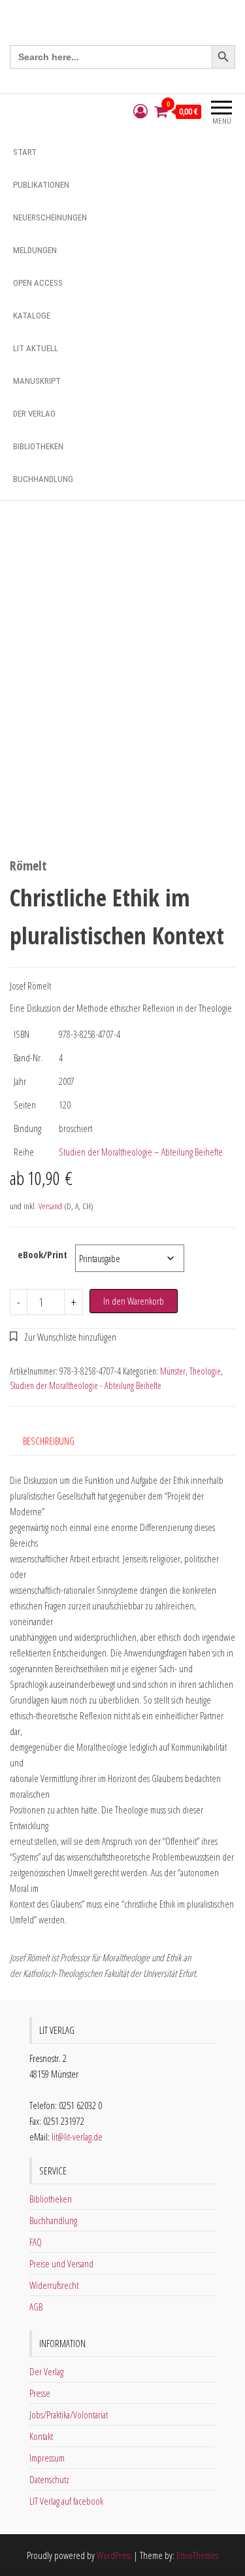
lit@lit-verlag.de (77, 2137)
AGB (36, 2307)
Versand (50, 1206)
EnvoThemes (197, 2555)
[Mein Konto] (140, 112)
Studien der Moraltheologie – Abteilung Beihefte (141, 1152)
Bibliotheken (38, 446)
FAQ (36, 2242)
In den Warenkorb (134, 1301)
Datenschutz (49, 2479)
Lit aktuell (36, 348)
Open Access (38, 283)
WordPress (114, 2555)
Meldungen (35, 250)
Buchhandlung (43, 479)
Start (25, 152)
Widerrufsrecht (54, 2285)
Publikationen (41, 185)
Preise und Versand (61, 2263)
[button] (63, 1337)
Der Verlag (34, 414)
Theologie (205, 1371)
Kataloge (32, 316)
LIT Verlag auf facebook (66, 2501)
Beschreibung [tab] (49, 1441)
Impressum (47, 2458)
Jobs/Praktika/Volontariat (69, 2414)
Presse (40, 2393)
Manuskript (37, 381)
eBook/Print (42, 1254)
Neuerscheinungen (50, 217)
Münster (173, 1371)
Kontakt (41, 2436)
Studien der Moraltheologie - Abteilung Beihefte (86, 1385)
